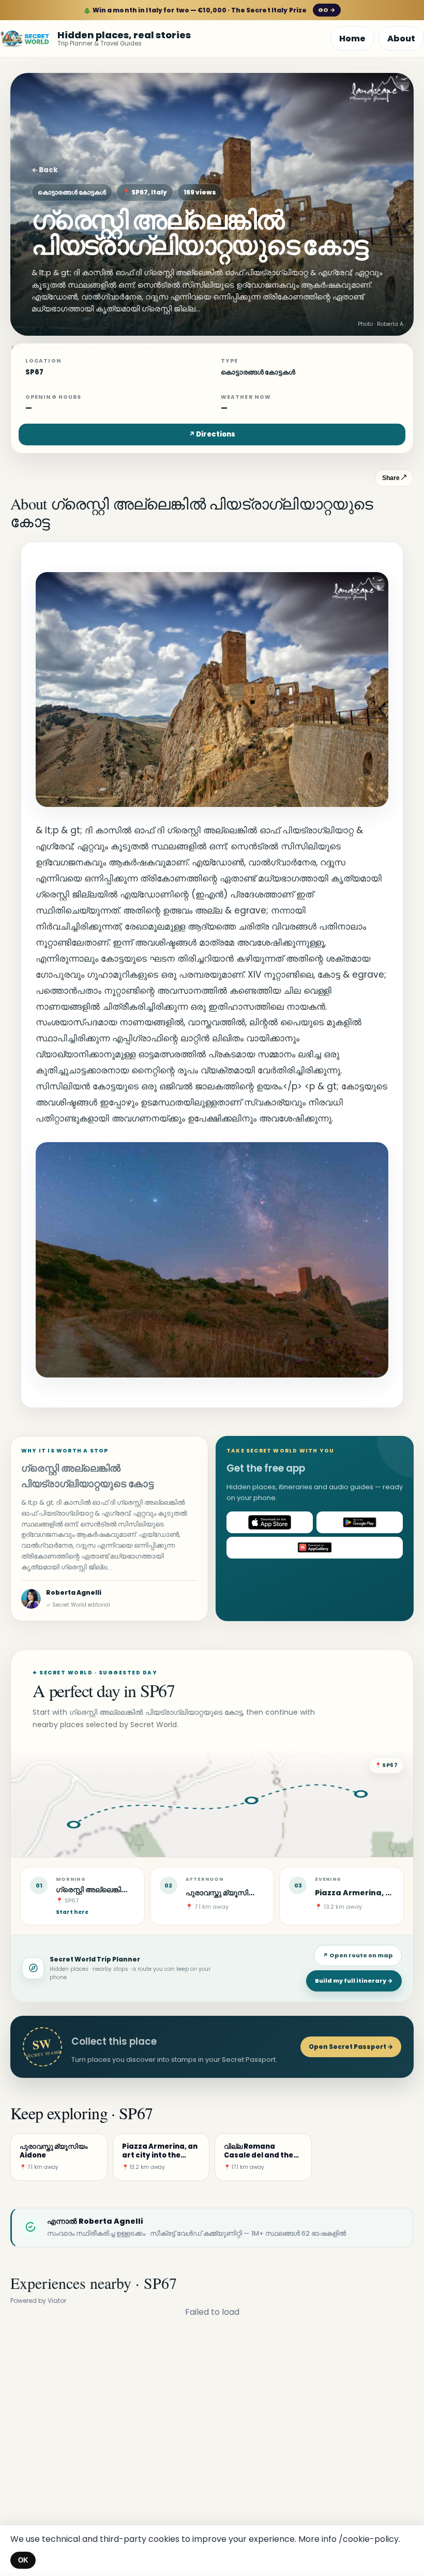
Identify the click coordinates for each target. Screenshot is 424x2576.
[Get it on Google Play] (360, 1522)
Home (352, 39)
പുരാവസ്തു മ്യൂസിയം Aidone (237, 1893)
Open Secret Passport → (351, 2047)
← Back (45, 170)
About (401, 39)
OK (23, 2560)
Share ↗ (394, 478)
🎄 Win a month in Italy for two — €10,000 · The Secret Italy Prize (209, 10)
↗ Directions (212, 434)
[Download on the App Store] (270, 1522)
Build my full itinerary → (354, 1981)
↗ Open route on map (358, 1955)
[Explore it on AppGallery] (315, 1548)
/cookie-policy (369, 2539)
